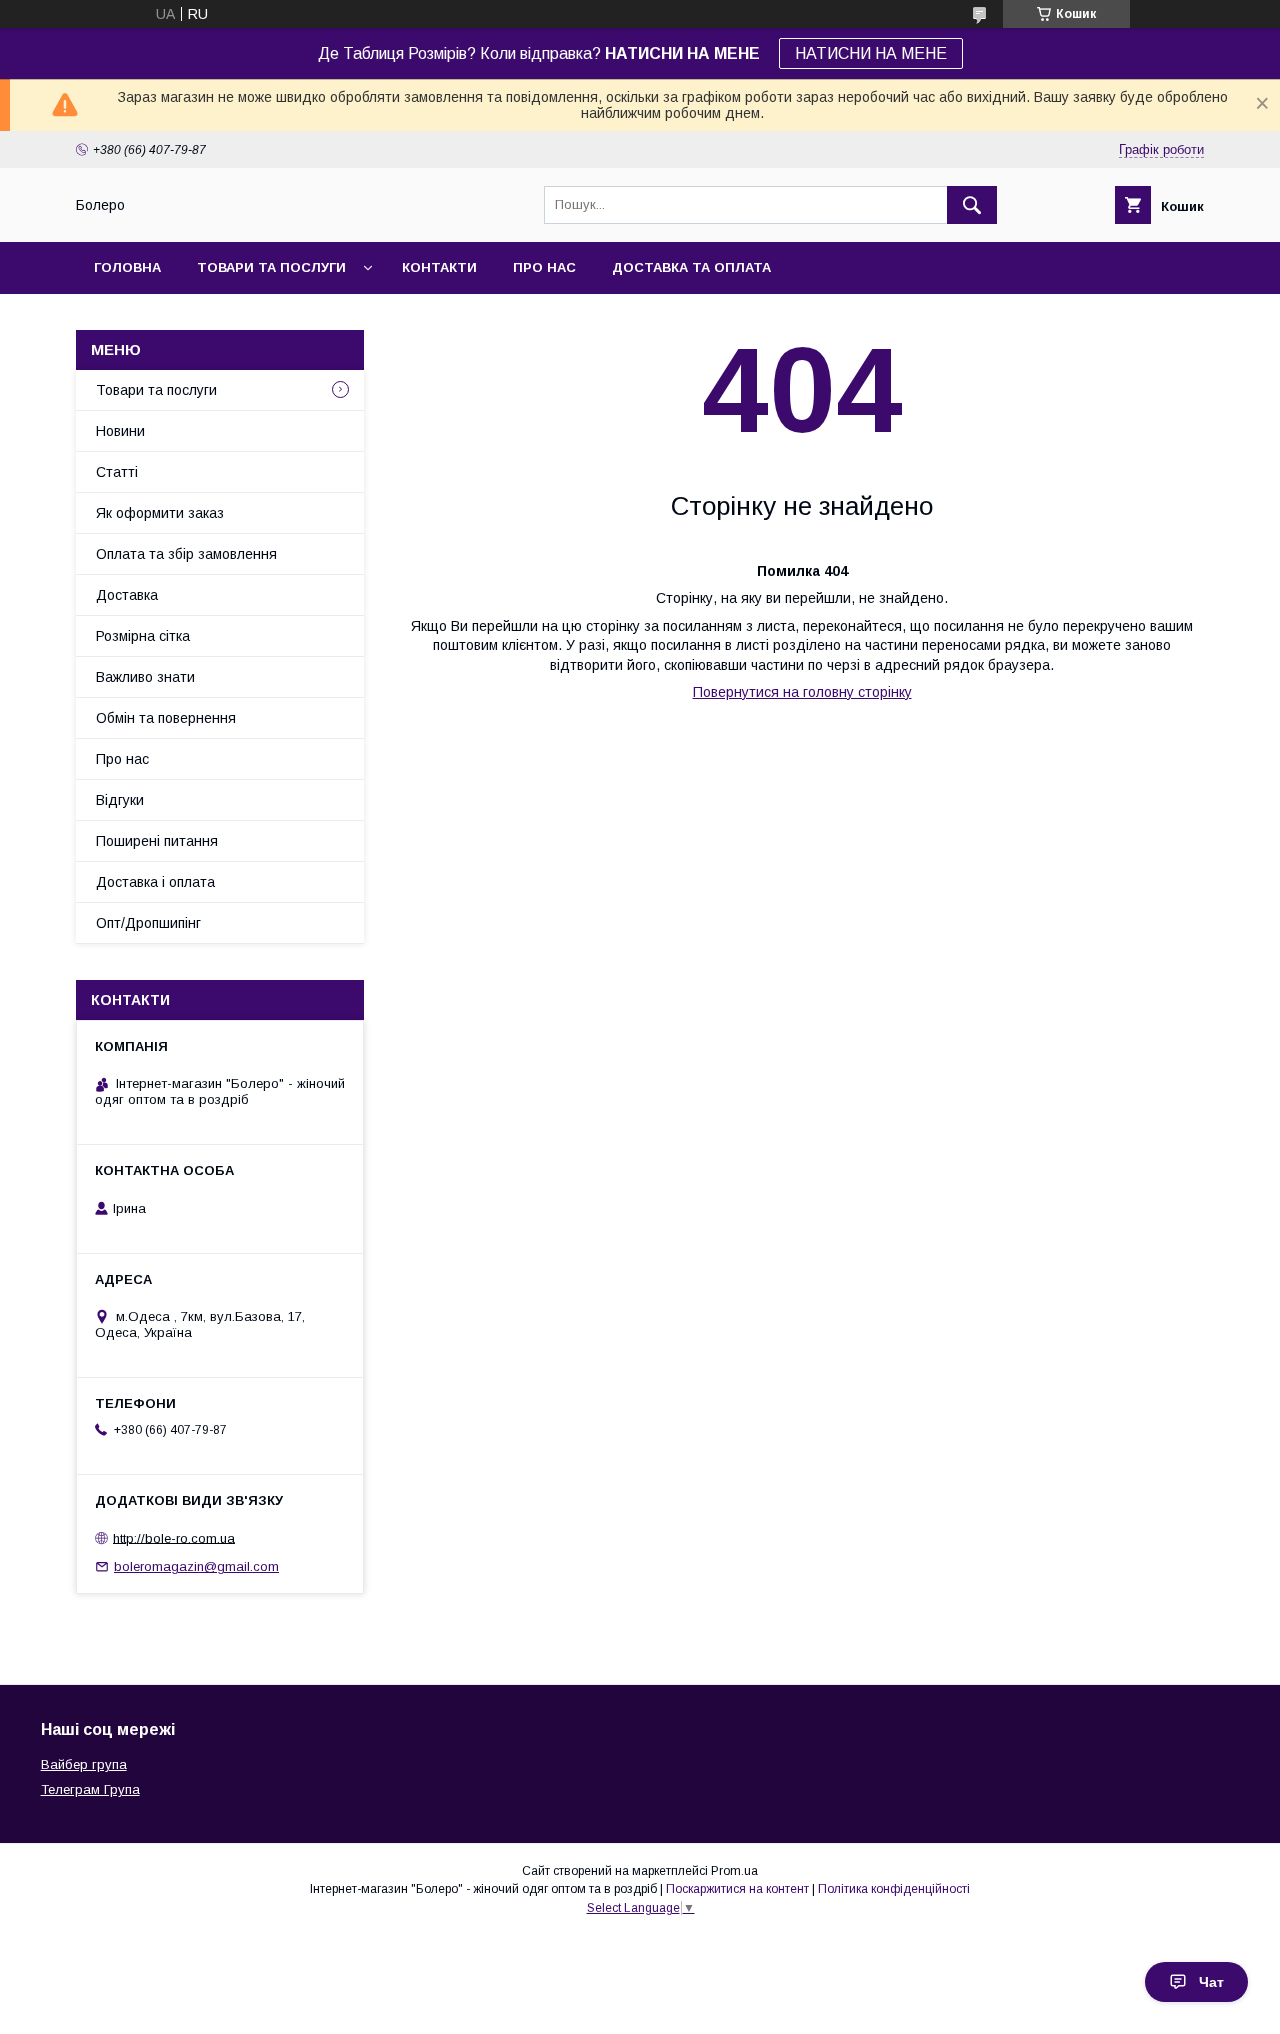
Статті (117, 472)
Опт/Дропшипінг (148, 923)
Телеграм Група (90, 1789)
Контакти (439, 267)
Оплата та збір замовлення (186, 554)
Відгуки (120, 800)
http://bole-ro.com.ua (174, 1537)
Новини (120, 431)
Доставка (127, 595)
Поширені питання (157, 841)
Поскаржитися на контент (737, 1889)
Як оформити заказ (160, 513)
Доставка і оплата (155, 882)
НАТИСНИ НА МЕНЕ (871, 53)
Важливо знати (145, 677)
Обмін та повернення (166, 718)
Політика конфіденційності (894, 1889)
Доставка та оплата (691, 267)
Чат (1211, 1982)
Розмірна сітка (143, 636)
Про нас (544, 267)
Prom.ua (734, 1871)
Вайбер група (84, 1764)
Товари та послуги (271, 267)
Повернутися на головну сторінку (802, 692)
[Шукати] (972, 205)
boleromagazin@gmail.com (196, 1566)
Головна (127, 267)
